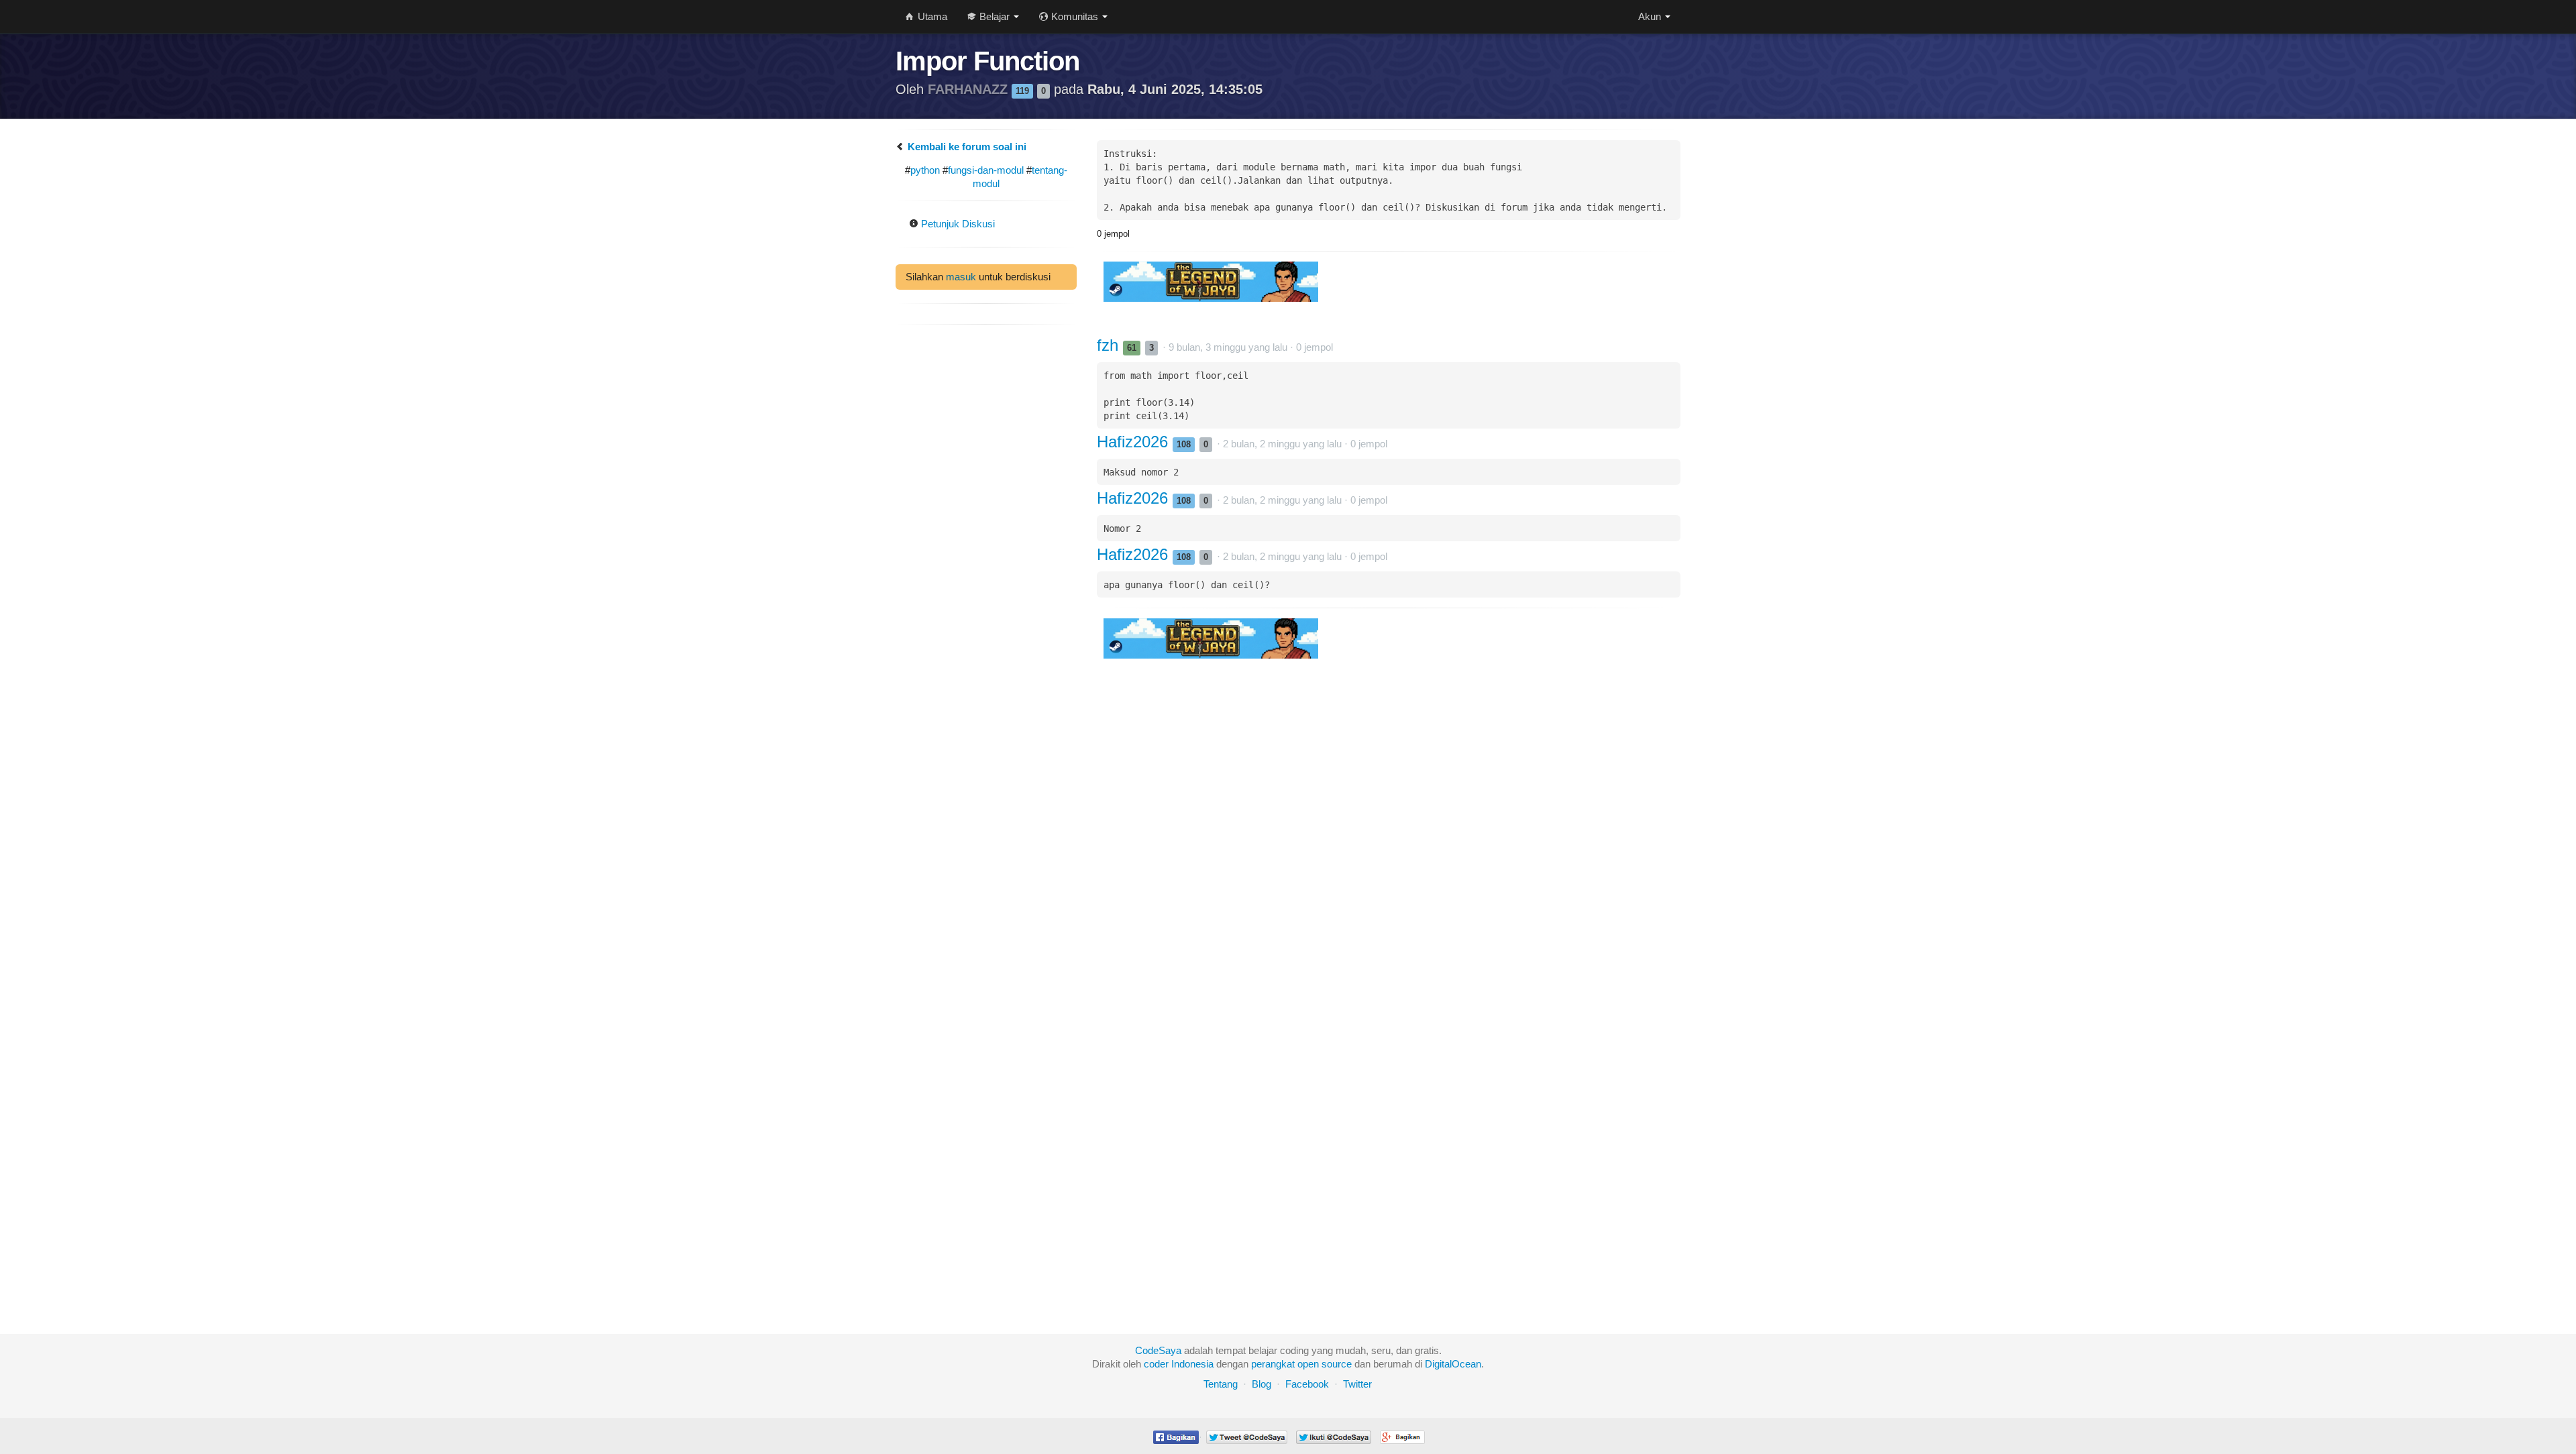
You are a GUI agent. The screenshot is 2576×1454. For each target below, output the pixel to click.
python (925, 170)
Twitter (1357, 1384)
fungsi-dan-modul (986, 170)
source (1337, 1364)
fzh (1110, 345)
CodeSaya (1158, 1350)
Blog (1262, 1384)
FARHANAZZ (970, 89)
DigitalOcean (1453, 1364)
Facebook (1307, 1384)
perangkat (1273, 1364)
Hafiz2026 (1135, 442)
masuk (961, 277)
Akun (1651, 16)
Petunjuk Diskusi (957, 224)
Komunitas (1075, 16)
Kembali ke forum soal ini (966, 147)
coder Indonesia (1179, 1364)
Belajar (995, 16)
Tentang (1221, 1384)
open (1308, 1364)
